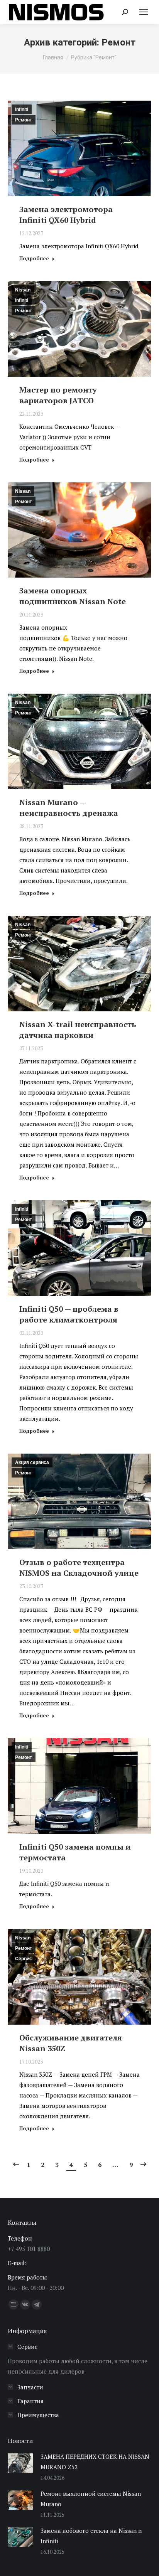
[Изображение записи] (20, 2463)
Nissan (23, 290)
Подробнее (34, 259)
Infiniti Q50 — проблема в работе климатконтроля (69, 1314)
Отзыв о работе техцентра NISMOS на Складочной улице (79, 1568)
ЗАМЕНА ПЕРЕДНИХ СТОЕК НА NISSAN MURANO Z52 (95, 2462)
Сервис (24, 1959)
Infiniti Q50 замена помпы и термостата (75, 1852)
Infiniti (22, 110)
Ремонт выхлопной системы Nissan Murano (91, 2499)
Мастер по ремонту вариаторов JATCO (58, 395)
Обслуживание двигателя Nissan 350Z (71, 2043)
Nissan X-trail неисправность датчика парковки (78, 1030)
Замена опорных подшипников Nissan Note (73, 596)
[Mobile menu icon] (144, 12)
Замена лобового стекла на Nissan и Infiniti (91, 2536)
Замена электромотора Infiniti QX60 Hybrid (66, 215)
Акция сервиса (32, 1462)
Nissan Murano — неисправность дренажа (69, 808)
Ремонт (24, 120)
